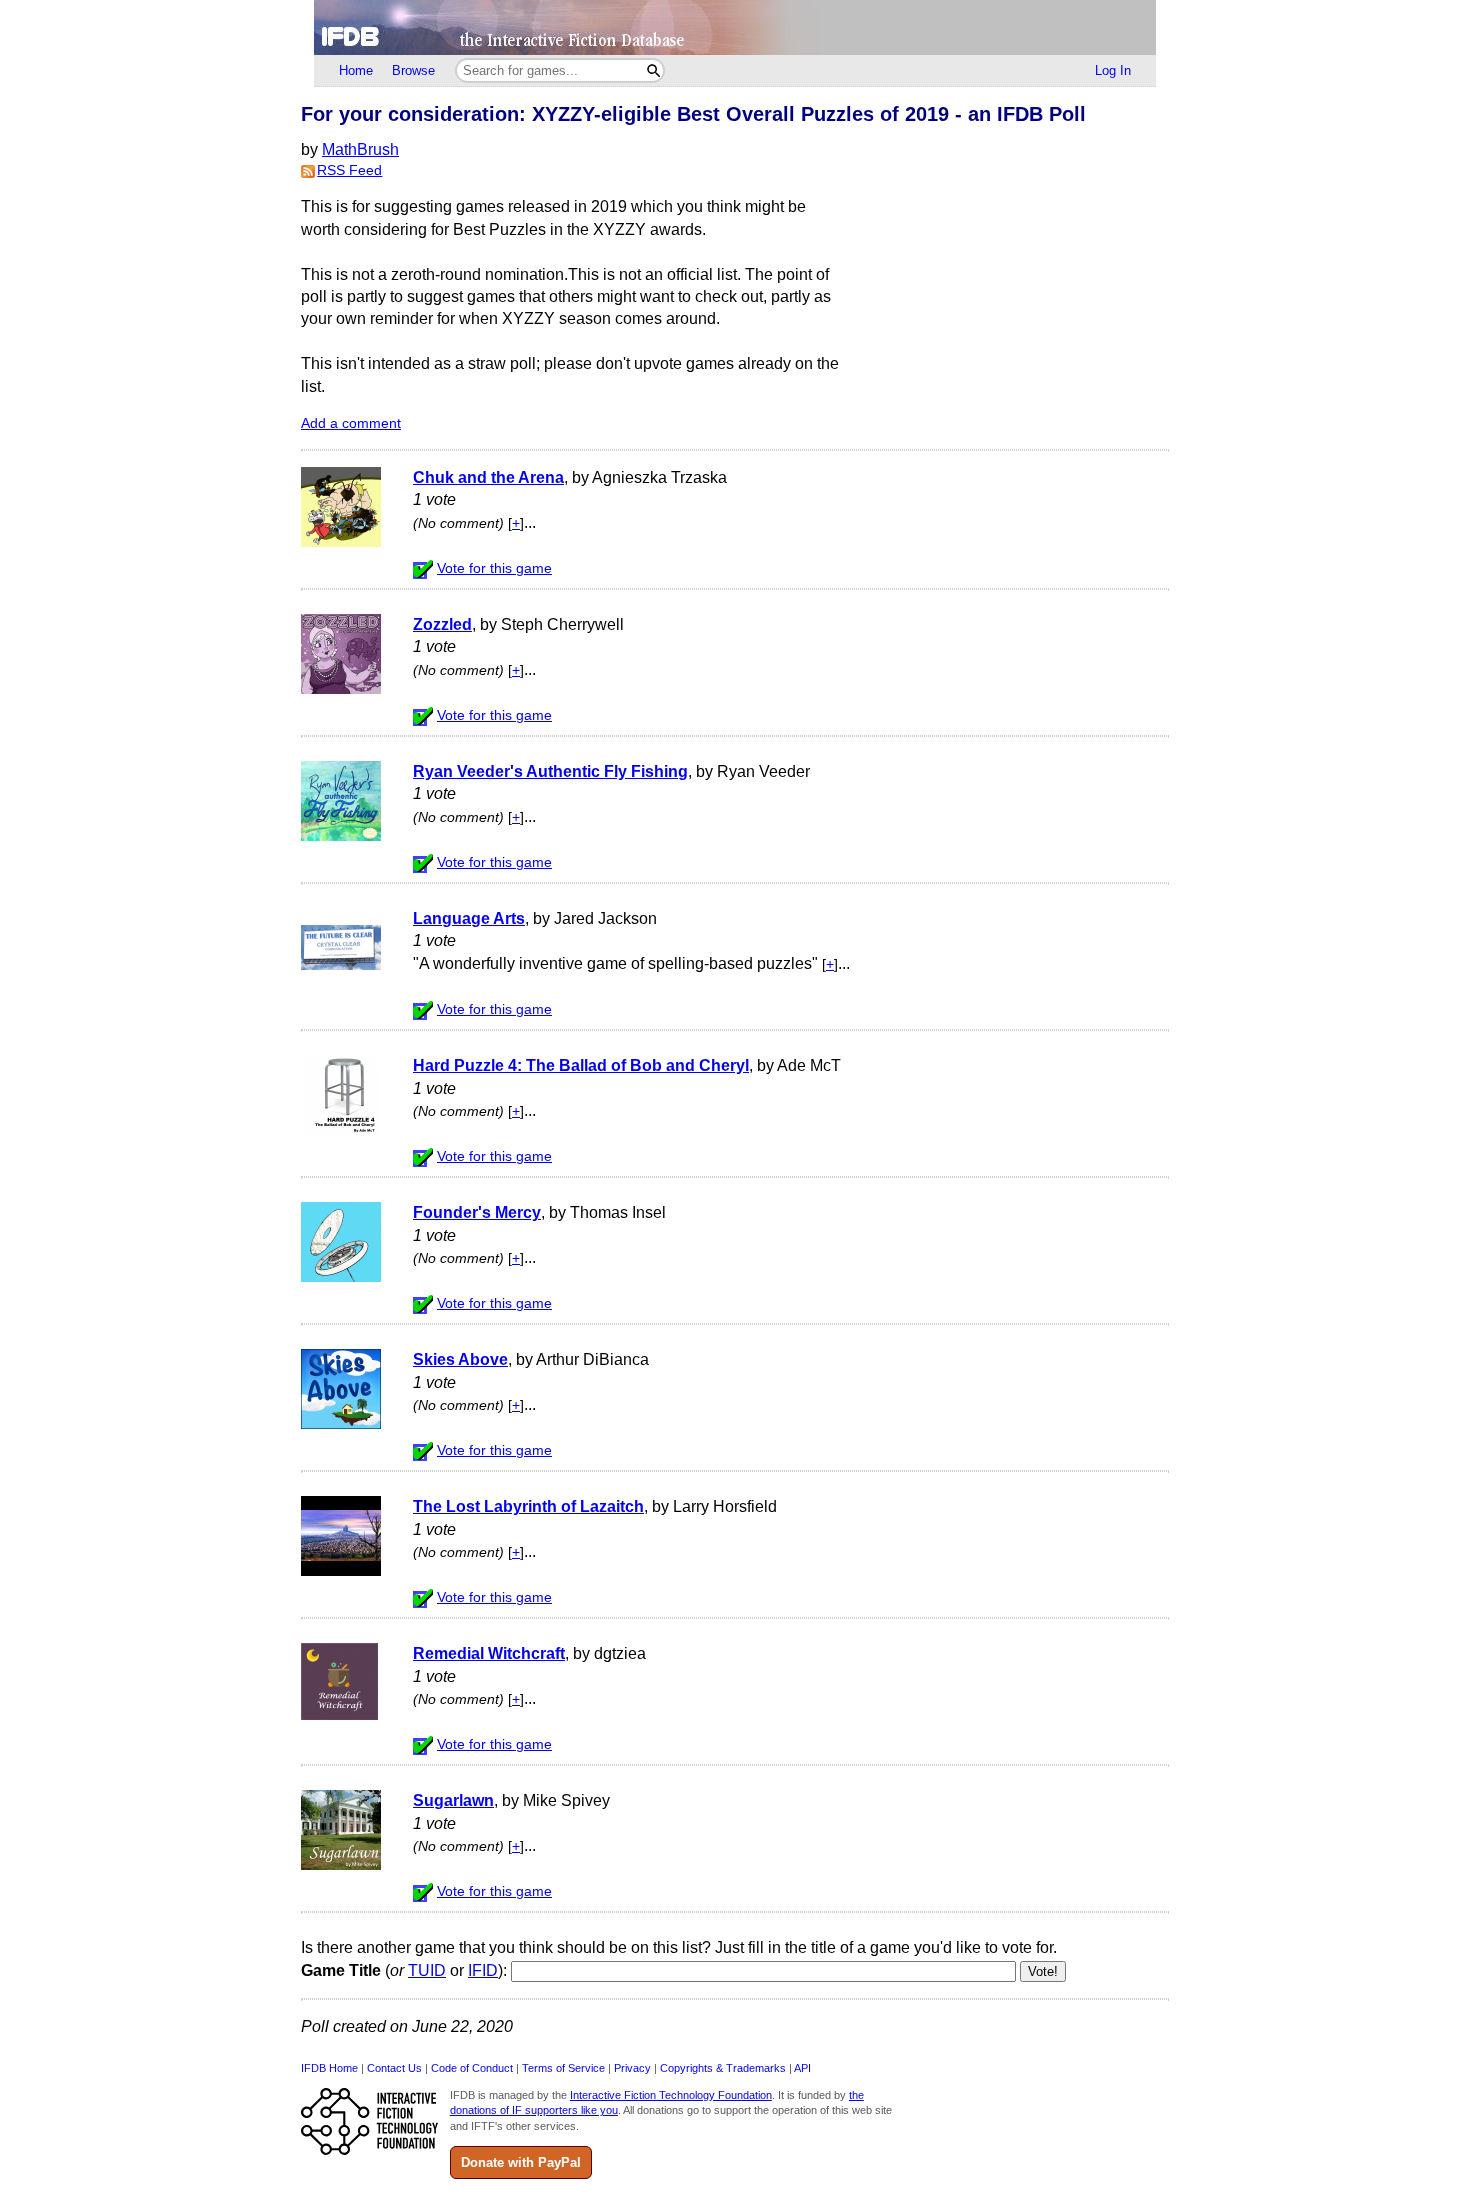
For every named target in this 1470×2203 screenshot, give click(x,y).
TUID (427, 1970)
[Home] (735, 27)
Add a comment (351, 423)
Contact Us (394, 2068)
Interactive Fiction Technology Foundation (671, 2095)
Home (356, 70)
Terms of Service (563, 2068)
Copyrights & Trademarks (723, 2068)
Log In (1113, 70)
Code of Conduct (472, 2068)
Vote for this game (494, 568)
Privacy (632, 2068)
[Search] (653, 70)
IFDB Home (329, 2068)
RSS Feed (349, 170)
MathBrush (360, 149)
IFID (483, 1970)
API (802, 2068)
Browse (413, 70)
